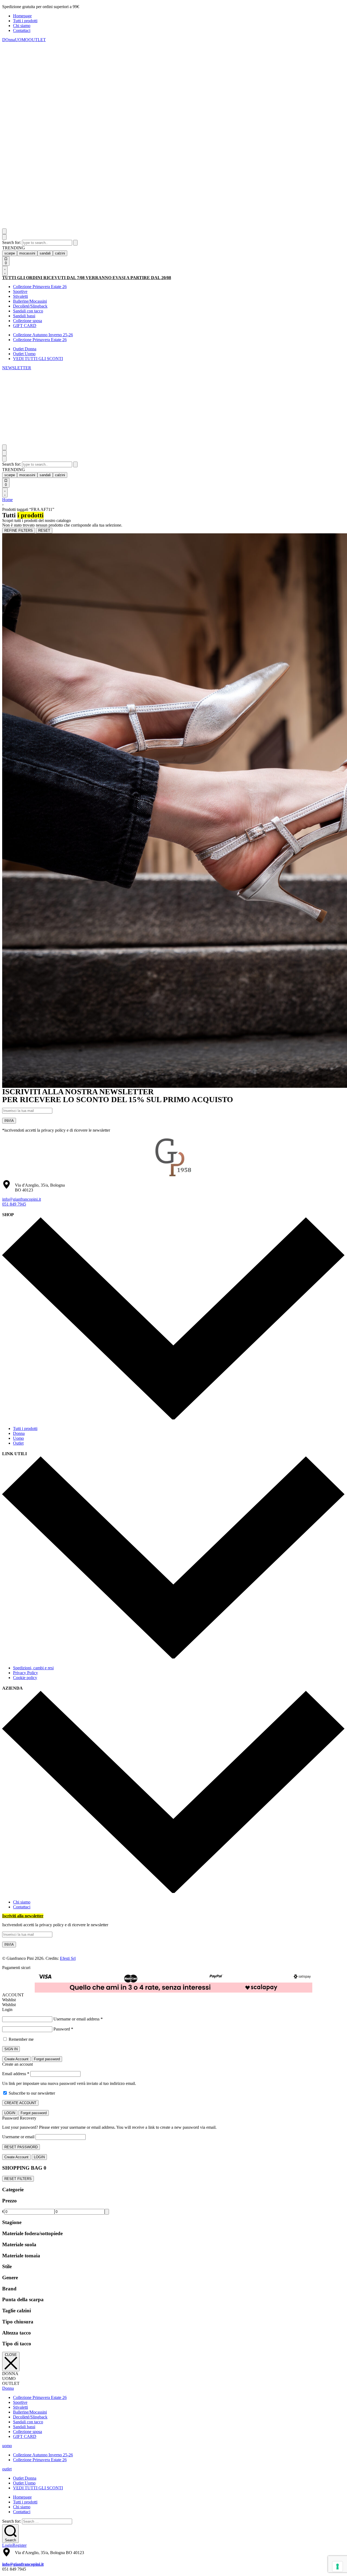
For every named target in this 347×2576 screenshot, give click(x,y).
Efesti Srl (68, 1958)
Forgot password (47, 2059)
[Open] (4, 447)
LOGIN (10, 2113)
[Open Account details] (5, 271)
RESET (44, 530)
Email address (16, 2074)
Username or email (18, 2137)
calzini (60, 253)
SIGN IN (11, 2049)
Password (63, 2029)
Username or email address (78, 2019)
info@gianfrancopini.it (22, 1199)
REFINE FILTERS (19, 530)
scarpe (10, 253)
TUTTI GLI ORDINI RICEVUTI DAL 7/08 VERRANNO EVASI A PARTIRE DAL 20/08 (87, 278)
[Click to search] (75, 243)
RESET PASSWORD (21, 2147)
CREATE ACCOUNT (20, 2103)
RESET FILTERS (18, 2179)
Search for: (12, 242)
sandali (45, 253)
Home (7, 500)
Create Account (16, 2059)
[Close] (4, 237)
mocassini (27, 253)
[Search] (4, 231)
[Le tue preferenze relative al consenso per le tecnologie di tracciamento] (338, 2567)
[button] (17, 368)
